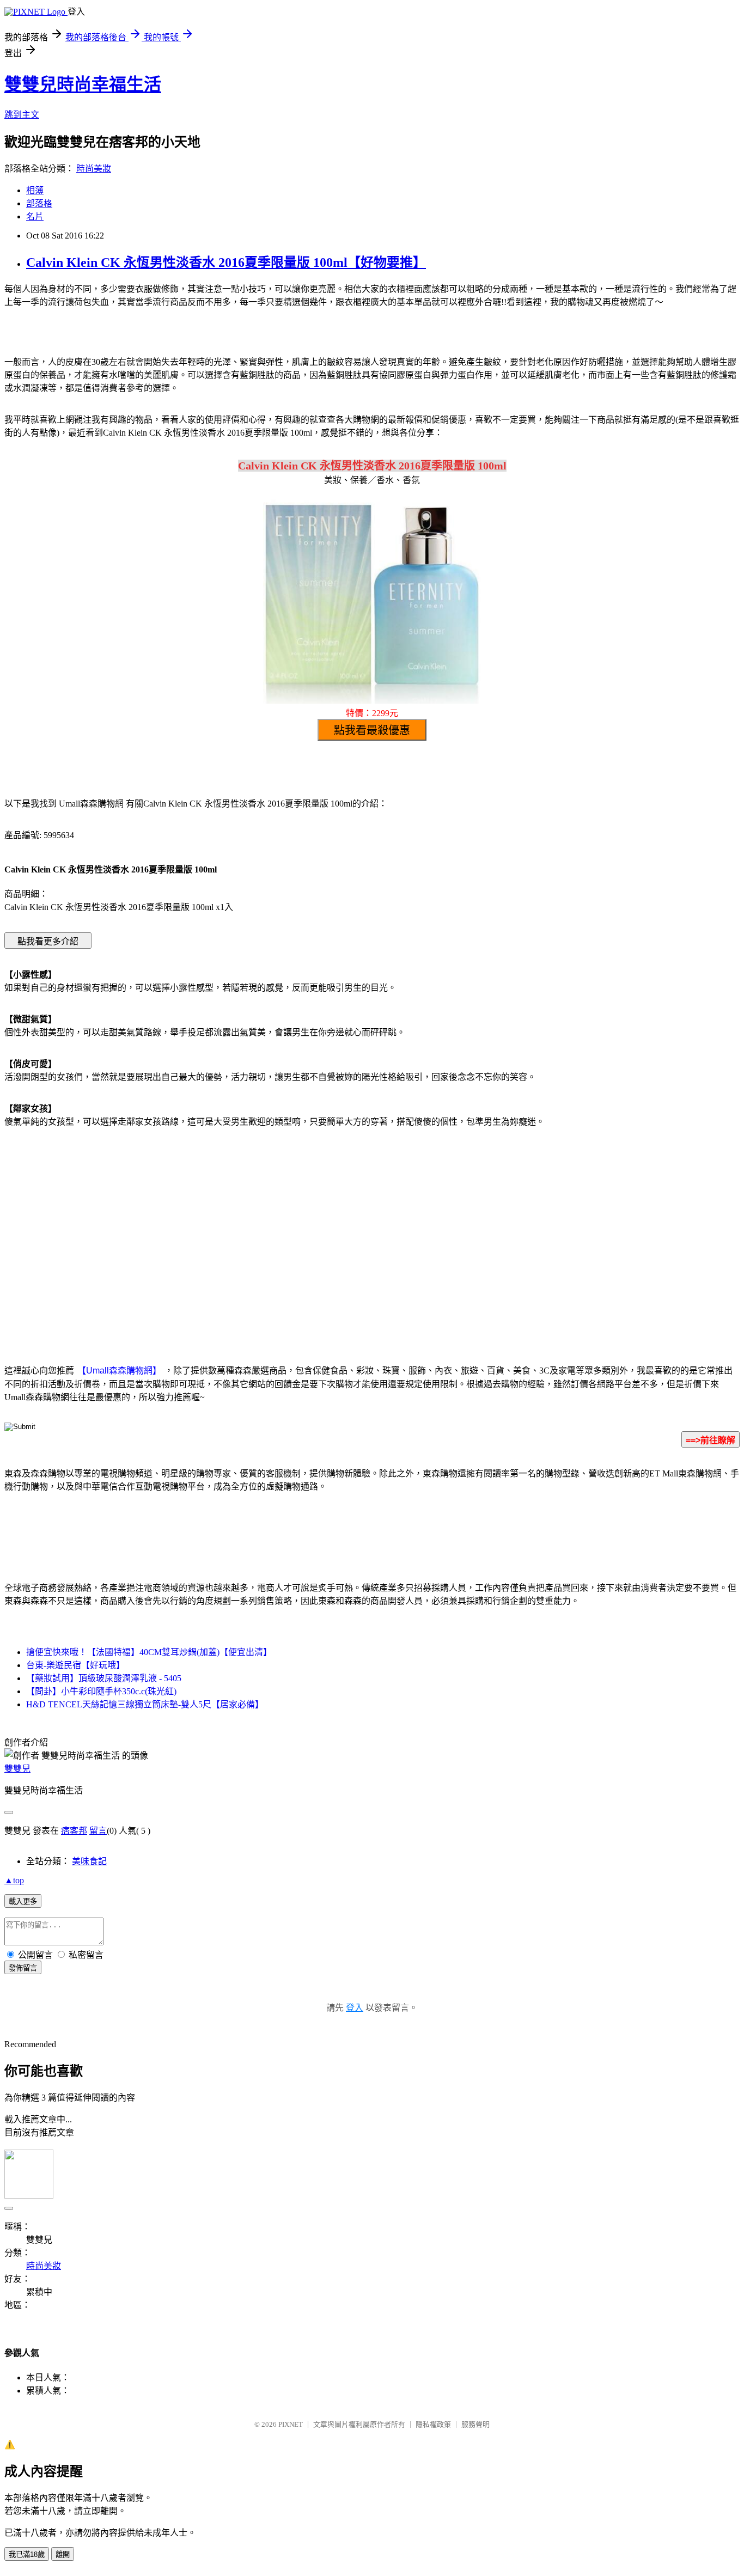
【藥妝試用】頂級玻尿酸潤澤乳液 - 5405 (104, 1678)
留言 (98, 1831)
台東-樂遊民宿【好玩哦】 (75, 1665)
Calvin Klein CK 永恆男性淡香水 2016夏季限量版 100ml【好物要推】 (226, 263)
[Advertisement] (279, 1224)
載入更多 (23, 1902)
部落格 (39, 203)
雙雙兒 (17, 1769)
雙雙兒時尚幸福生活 (83, 84)
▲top (14, 1880)
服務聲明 (475, 2424)
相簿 (35, 190)
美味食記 (89, 1861)
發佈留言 (23, 1968)
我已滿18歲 (27, 2554)
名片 (35, 216)
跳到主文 (22, 115)
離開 (63, 2554)
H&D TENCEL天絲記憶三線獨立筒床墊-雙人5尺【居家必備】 (145, 1704)
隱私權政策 (433, 2424)
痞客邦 (74, 1831)
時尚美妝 (94, 169)
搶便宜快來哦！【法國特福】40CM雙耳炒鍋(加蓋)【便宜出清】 (149, 1652)
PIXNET (291, 2424)
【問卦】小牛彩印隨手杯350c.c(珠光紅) (101, 1691)
